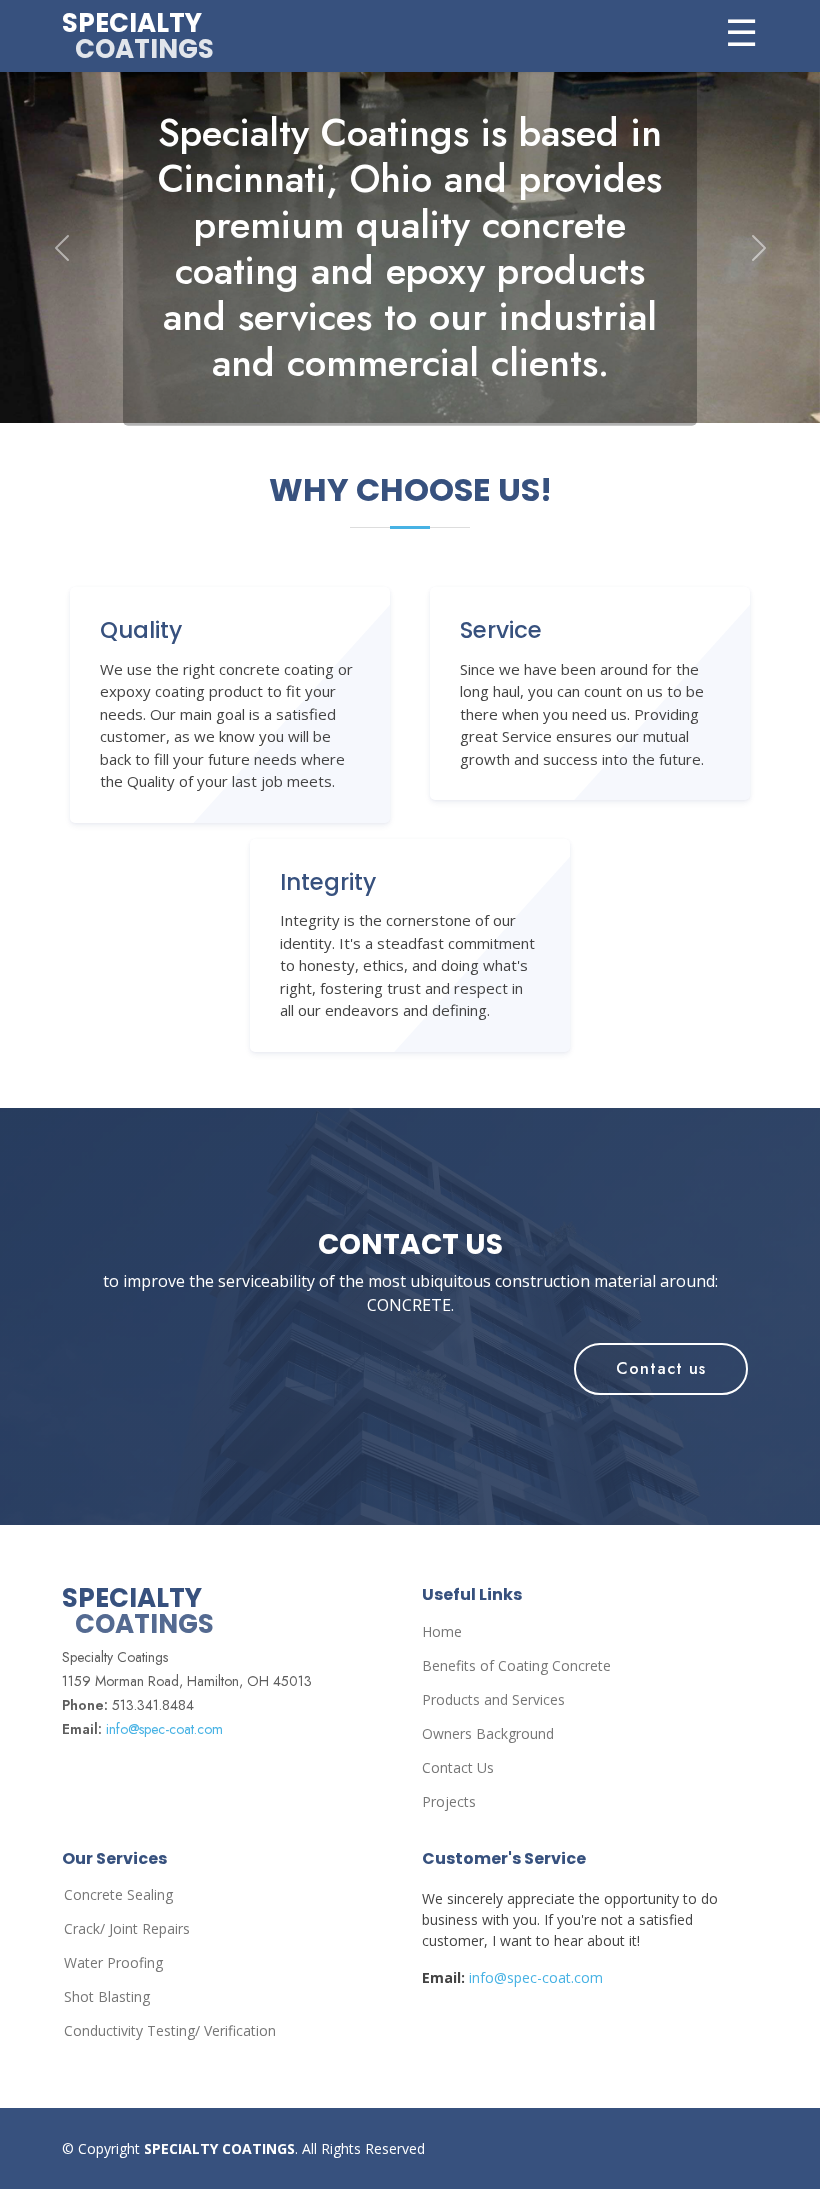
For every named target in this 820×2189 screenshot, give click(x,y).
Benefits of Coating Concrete (516, 1666)
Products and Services (493, 1700)
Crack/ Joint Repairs (127, 1929)
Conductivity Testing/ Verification (170, 2031)
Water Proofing (113, 1963)
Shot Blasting (107, 1997)
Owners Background (488, 1734)
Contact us (661, 1368)
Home (442, 1632)
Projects (449, 1802)
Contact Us (458, 1768)
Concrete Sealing (118, 1895)
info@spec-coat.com (164, 1729)
